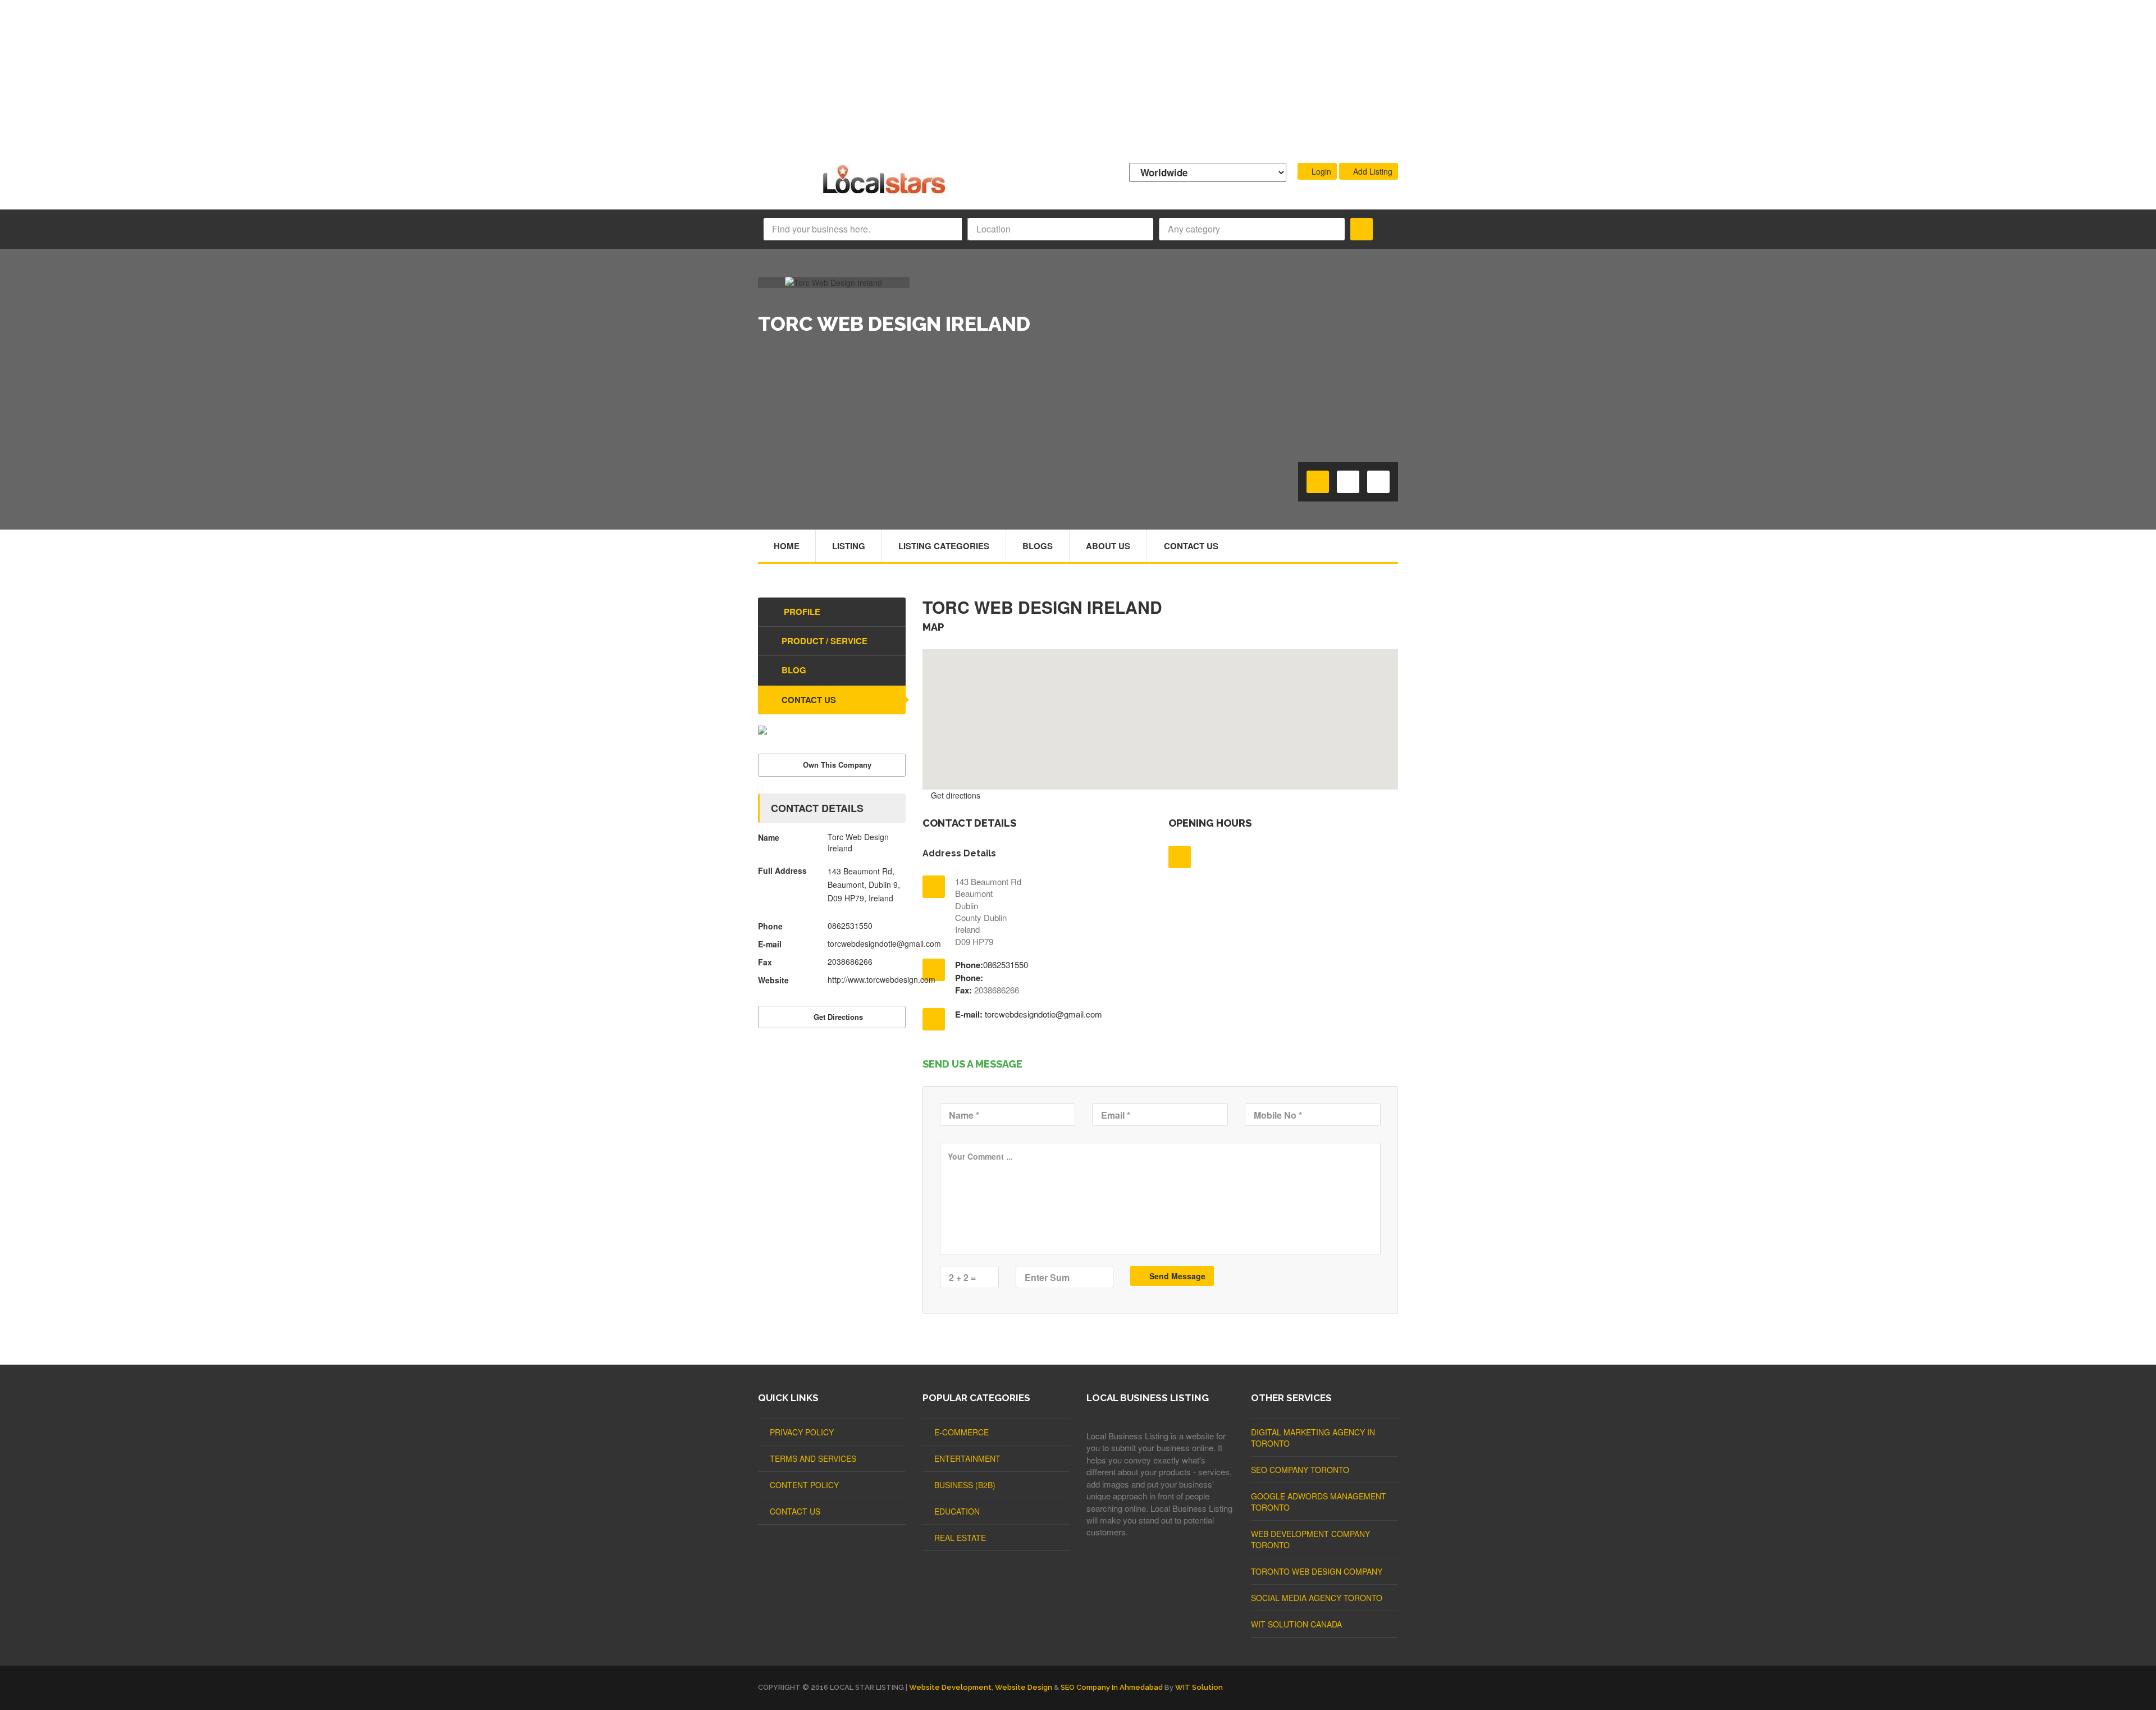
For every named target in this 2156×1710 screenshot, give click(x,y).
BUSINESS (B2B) (965, 1485)
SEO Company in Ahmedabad (1112, 1687)
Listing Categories (944, 546)
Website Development (950, 1687)
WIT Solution (1199, 1687)
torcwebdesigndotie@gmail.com (1043, 1014)
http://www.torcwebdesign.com (881, 979)
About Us (1108, 546)
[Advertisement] (1078, 79)
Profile (801, 612)
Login (1320, 171)
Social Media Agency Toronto (1317, 1598)
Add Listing (1372, 171)
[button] (1160, 713)
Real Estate (960, 1538)
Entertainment (967, 1458)
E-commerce (961, 1432)
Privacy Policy (802, 1432)
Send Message (1176, 1276)
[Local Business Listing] (886, 192)
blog (794, 670)
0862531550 (1006, 965)
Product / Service (825, 641)
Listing (849, 546)
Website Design (1024, 1687)
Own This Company (837, 765)
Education (957, 1511)
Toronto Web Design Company (1317, 1571)
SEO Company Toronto (1300, 1470)
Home (787, 546)
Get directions (954, 795)
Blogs (1038, 546)
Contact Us (1191, 546)
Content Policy (804, 1485)
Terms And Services (813, 1458)
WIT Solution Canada (1296, 1624)
